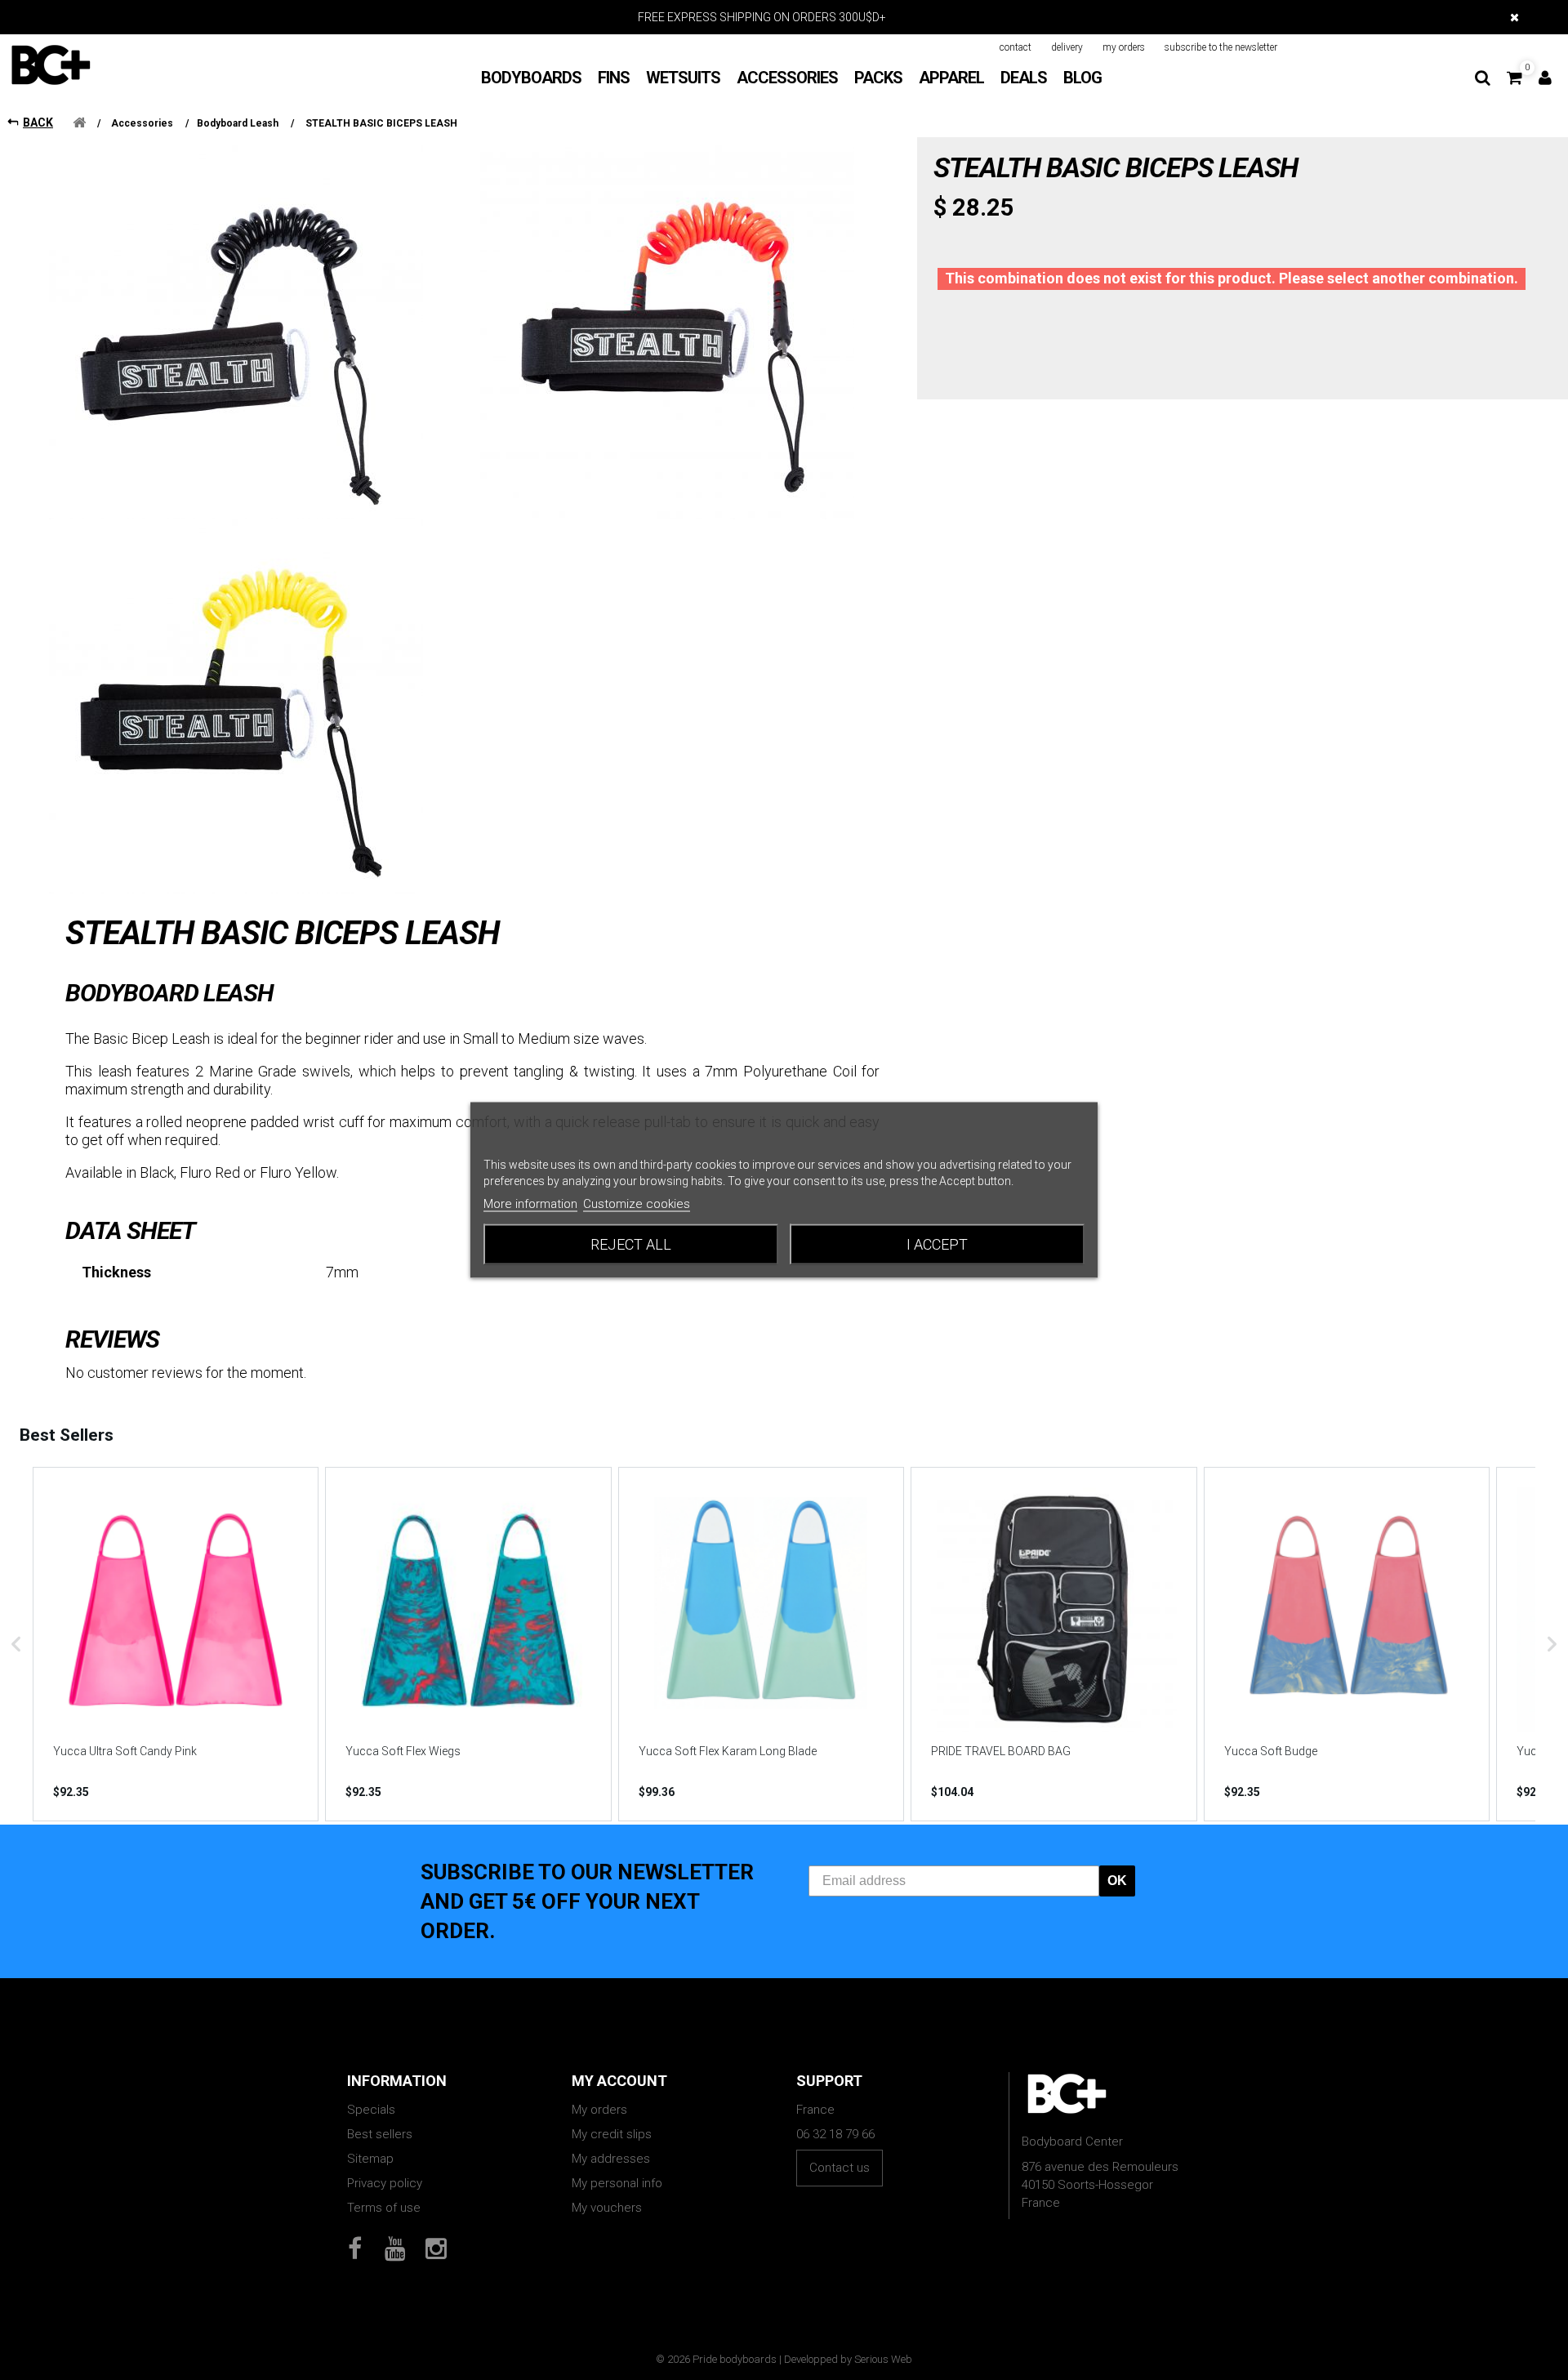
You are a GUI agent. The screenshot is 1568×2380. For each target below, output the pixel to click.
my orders (1124, 47)
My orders (599, 2110)
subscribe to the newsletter (1221, 47)
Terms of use (384, 2208)
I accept (937, 1244)
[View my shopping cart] (1515, 78)
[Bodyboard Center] (51, 65)
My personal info (617, 2183)
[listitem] (176, 1644)
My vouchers (607, 2208)
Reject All (631, 1244)
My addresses (611, 2159)
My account (619, 2081)
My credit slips (612, 2134)
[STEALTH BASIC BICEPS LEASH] (236, 332)
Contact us (840, 2168)
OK (1117, 1881)
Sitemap (370, 2159)
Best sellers (380, 2134)
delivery (1067, 47)
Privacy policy (385, 2183)
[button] (16, 1644)
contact (1016, 47)
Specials (371, 2110)
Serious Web (883, 2359)
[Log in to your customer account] (1545, 78)
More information (530, 1204)
